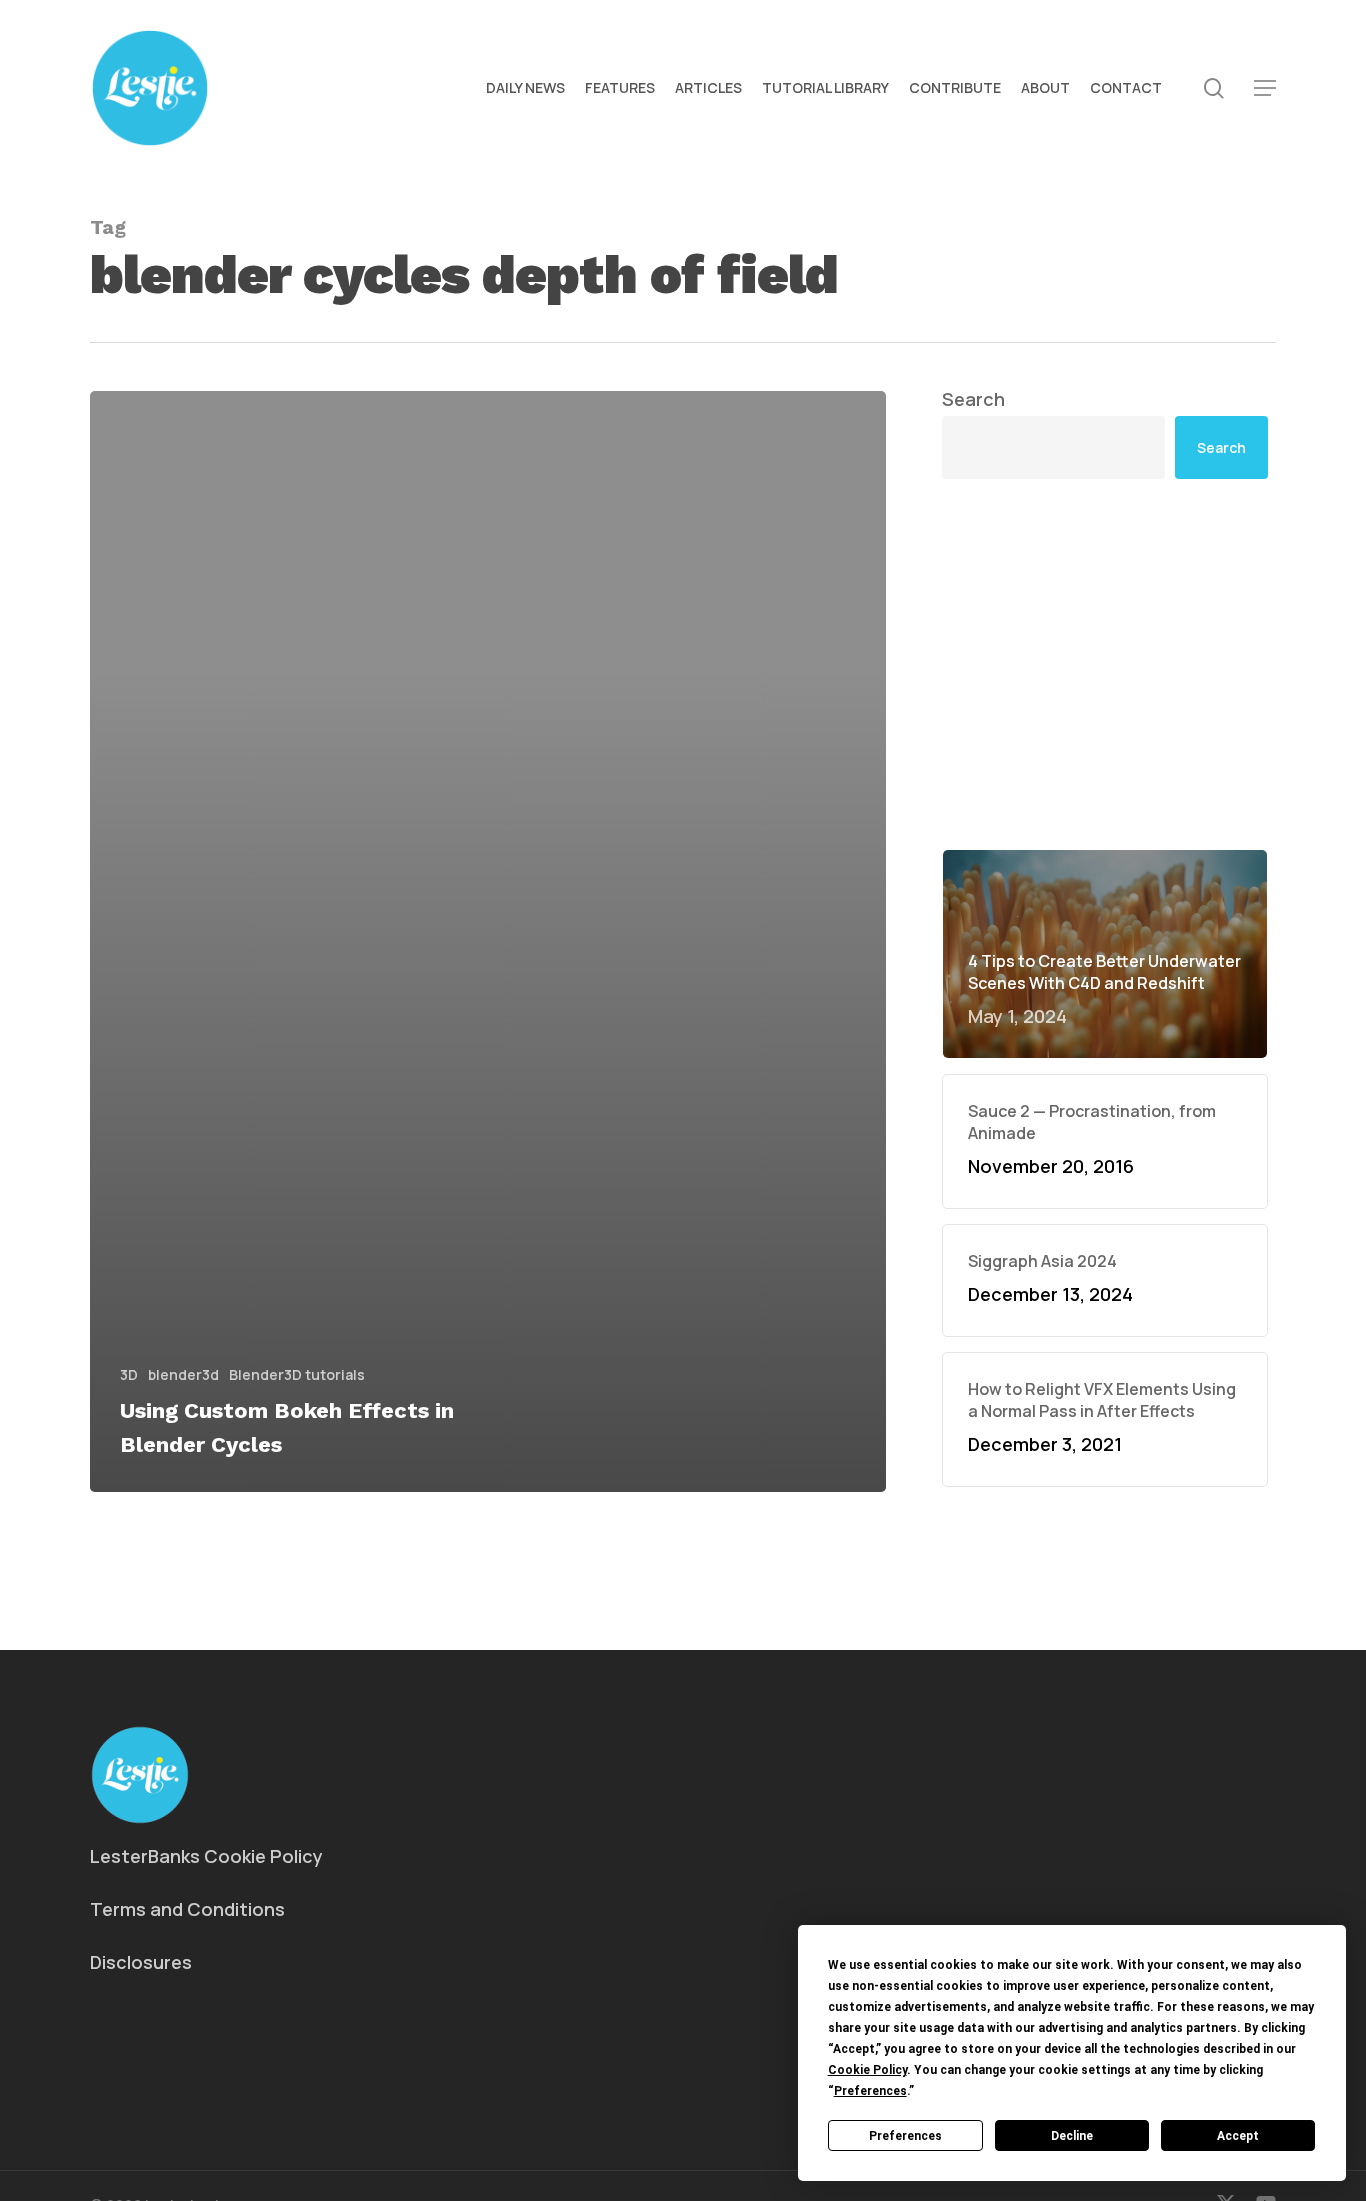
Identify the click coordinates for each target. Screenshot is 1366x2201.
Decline (1072, 2136)
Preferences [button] (870, 2091)
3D (129, 1374)
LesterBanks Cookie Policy (206, 1856)
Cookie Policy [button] (867, 2070)
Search (973, 399)
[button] (1265, 88)
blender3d (183, 1374)
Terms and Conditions (187, 1909)
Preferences (905, 2136)
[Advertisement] (1105, 664)
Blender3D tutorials (297, 1374)
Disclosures (141, 1962)
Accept (1238, 2136)
